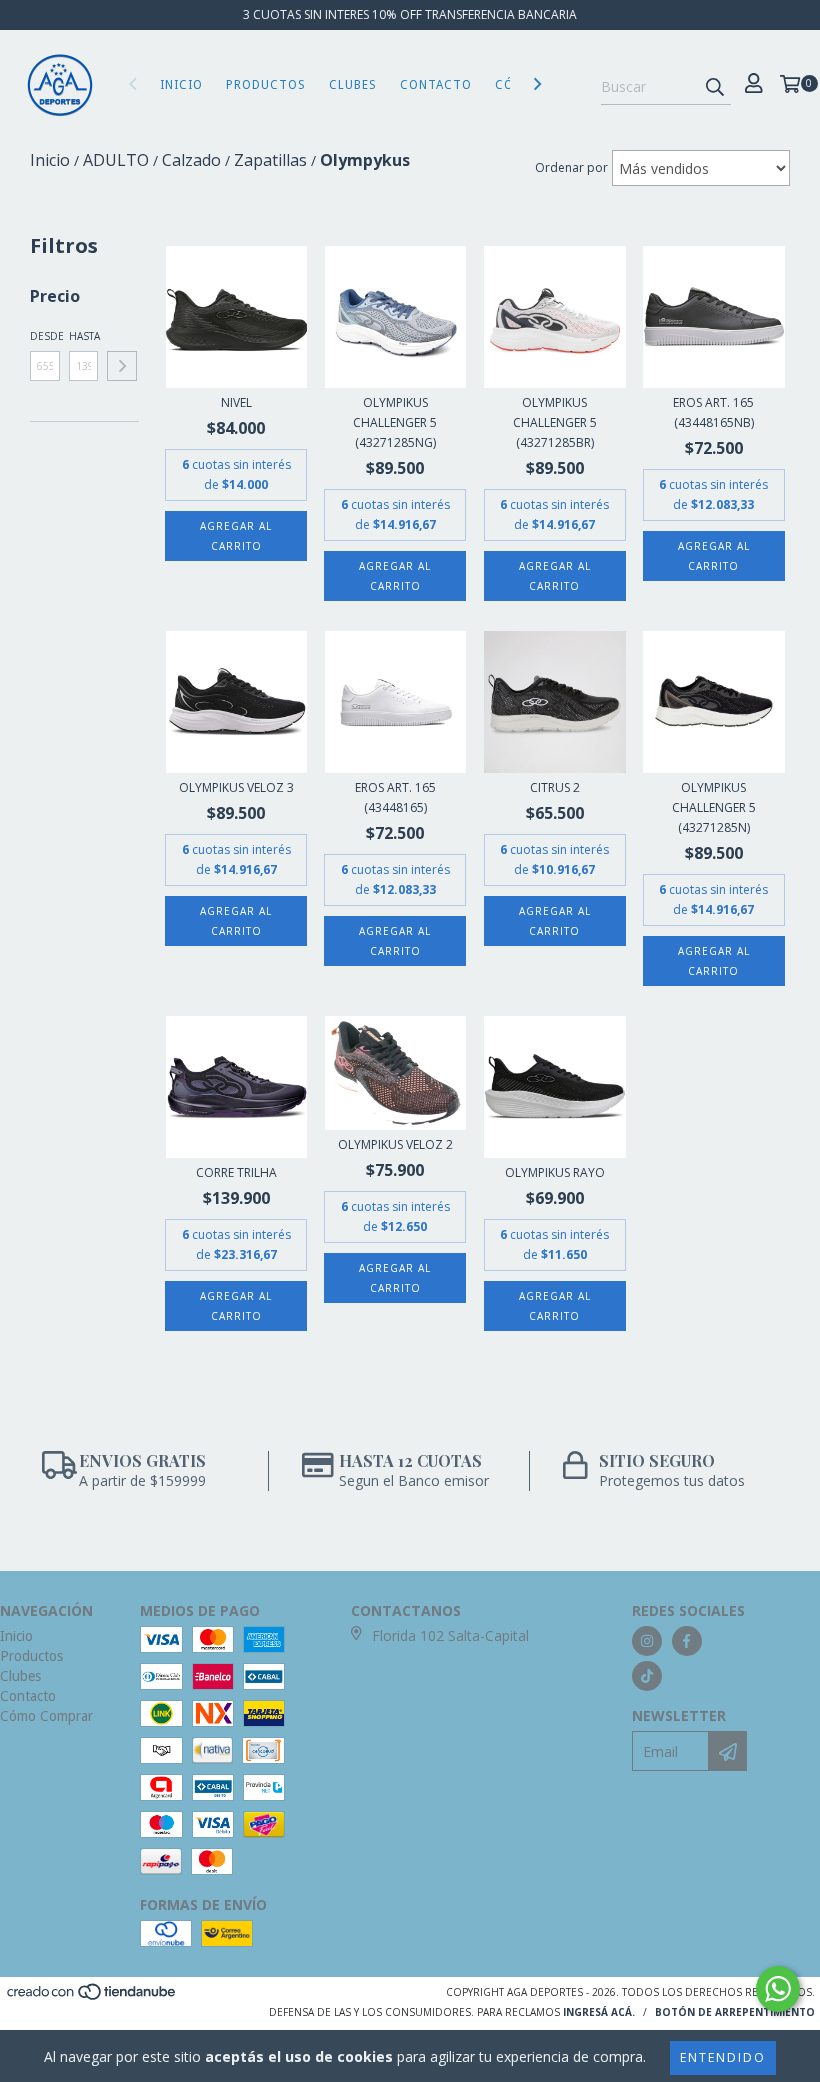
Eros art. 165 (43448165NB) (713, 412)
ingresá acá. (599, 2012)
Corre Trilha (236, 1172)
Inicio (181, 85)
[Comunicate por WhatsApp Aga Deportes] (778, 1989)
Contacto (436, 85)
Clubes (353, 85)
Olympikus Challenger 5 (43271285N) (714, 807)
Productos (266, 85)
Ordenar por (571, 167)
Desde (45, 336)
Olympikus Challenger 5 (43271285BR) (555, 422)
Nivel (236, 402)
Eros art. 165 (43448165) (395, 797)
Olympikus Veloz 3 (236, 787)
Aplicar (122, 366)
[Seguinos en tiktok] (647, 1676)
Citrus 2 (555, 787)
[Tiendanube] (92, 1998)
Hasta (84, 336)
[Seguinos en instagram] (647, 1641)
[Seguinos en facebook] (687, 1641)
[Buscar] (715, 87)
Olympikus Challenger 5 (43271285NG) (395, 422)
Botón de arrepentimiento (735, 2012)
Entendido (723, 2057)
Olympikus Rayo (555, 1172)
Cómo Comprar (46, 1716)
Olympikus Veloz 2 (395, 1144)
